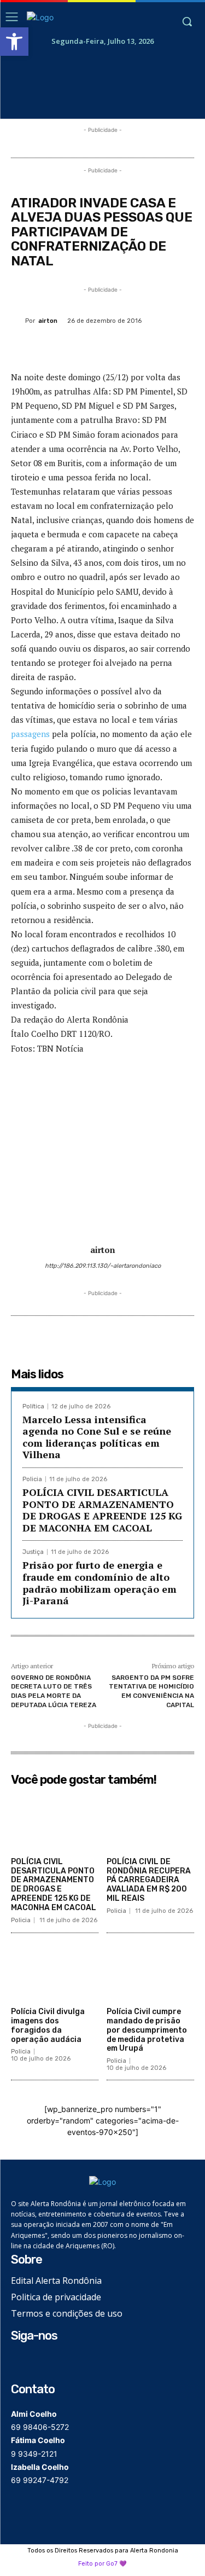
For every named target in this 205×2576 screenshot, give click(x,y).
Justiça (33, 1552)
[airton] (18, 321)
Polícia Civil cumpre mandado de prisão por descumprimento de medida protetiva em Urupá (147, 2030)
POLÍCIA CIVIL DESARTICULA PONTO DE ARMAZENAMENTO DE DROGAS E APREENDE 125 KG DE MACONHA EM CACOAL (102, 1510)
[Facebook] (56, 346)
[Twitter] (81, 346)
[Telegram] (182, 346)
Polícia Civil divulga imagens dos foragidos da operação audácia (48, 2025)
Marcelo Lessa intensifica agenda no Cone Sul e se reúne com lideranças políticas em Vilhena (97, 1437)
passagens (30, 734)
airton (48, 321)
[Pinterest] (107, 346)
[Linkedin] (157, 346)
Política (33, 1406)
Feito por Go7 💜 (102, 2564)
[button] (14, 42)
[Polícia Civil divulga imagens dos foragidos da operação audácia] (55, 1972)
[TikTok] (53, 2362)
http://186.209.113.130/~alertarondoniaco (103, 1266)
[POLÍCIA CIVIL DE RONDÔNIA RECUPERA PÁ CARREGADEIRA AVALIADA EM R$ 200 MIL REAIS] (150, 1821)
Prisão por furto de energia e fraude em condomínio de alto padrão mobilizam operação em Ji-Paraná (99, 1583)
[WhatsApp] (132, 346)
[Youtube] (70, 2362)
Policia (32, 1479)
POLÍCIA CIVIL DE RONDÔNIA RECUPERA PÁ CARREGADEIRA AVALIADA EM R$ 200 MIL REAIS (149, 1880)
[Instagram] (36, 2362)
